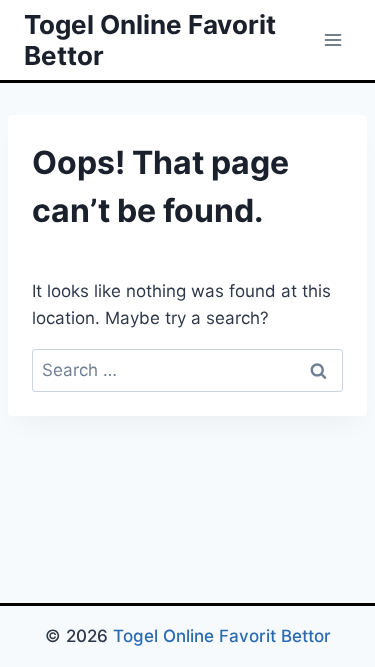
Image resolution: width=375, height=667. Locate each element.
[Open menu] (332, 39)
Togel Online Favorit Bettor (222, 636)
